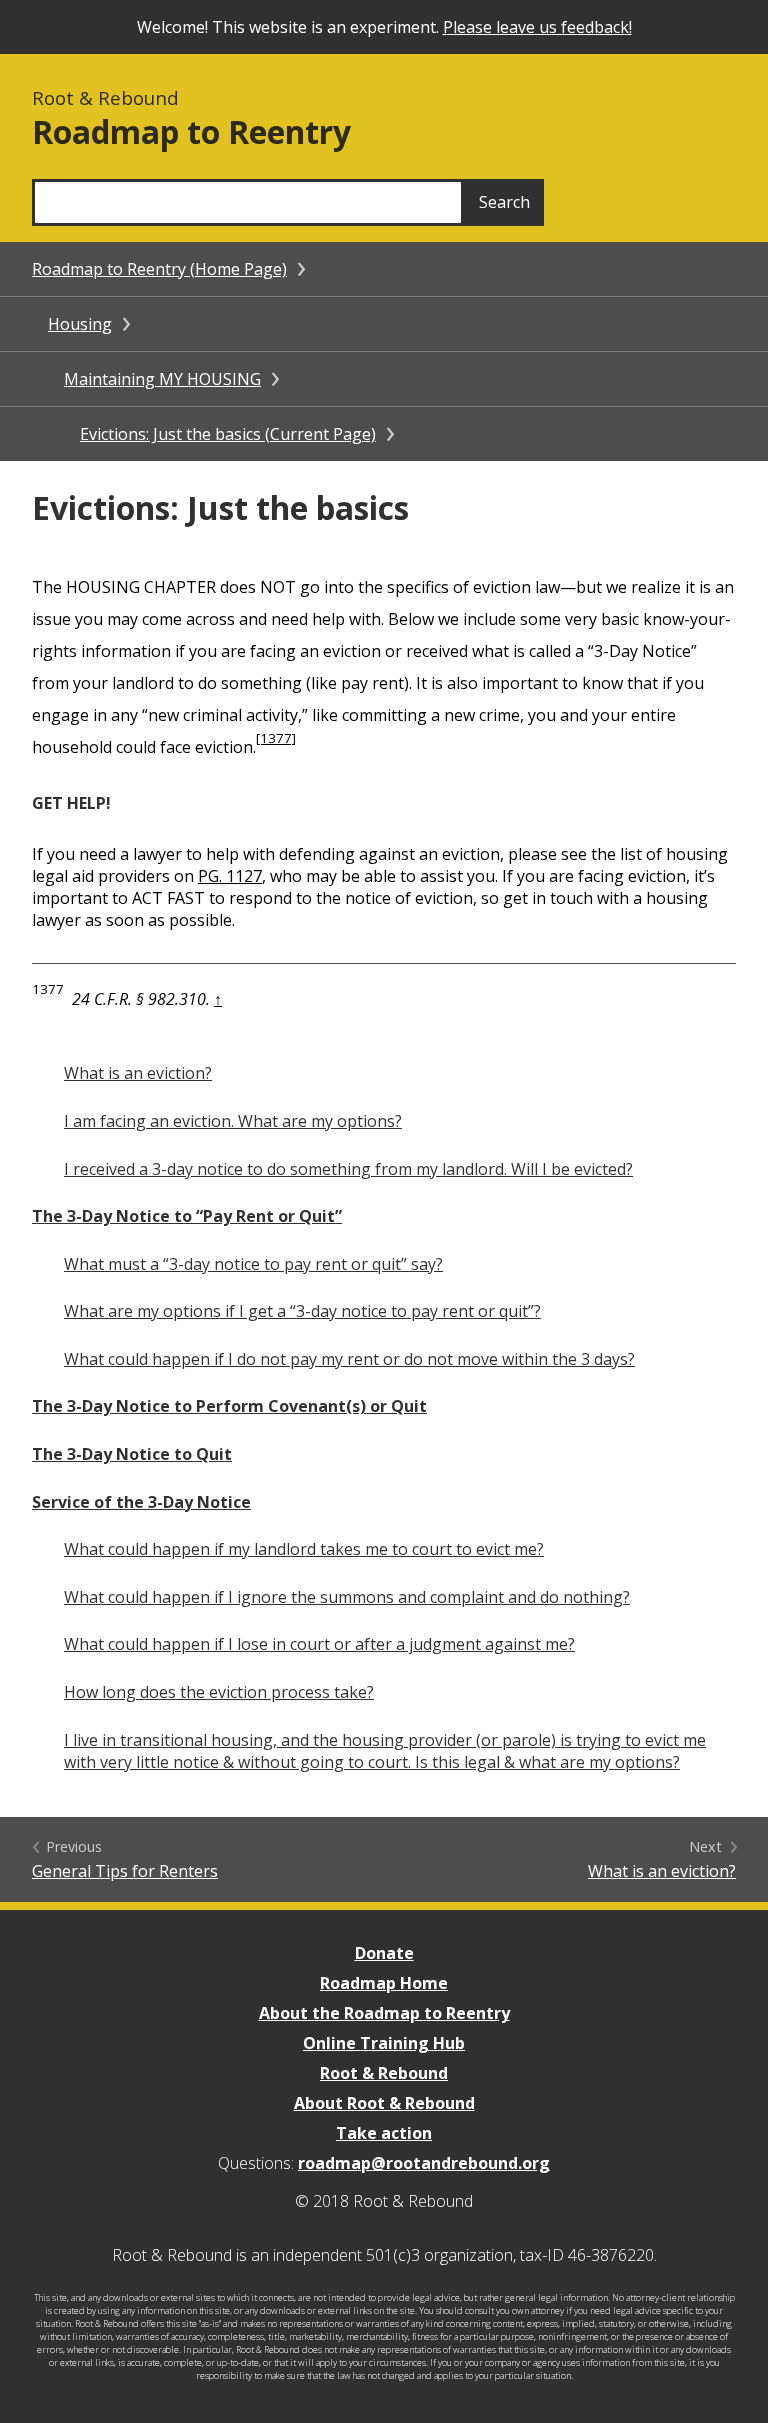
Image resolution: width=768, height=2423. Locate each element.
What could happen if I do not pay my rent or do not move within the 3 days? (349, 1359)
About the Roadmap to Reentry (384, 2013)
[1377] (276, 738)
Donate (384, 1953)
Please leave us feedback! (537, 27)
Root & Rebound (384, 2073)
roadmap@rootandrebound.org (424, 2163)
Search (504, 202)
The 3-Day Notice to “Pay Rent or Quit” (187, 1216)
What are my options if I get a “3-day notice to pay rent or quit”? (302, 1311)
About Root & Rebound (384, 2103)
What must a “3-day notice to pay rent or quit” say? (253, 1264)
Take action (384, 2133)
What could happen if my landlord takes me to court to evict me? (304, 1549)
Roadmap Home (384, 1983)
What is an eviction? (138, 1073)
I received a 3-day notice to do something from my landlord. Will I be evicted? (348, 1169)
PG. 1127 (230, 876)
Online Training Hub (384, 2043)
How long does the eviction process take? (219, 1692)
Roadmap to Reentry (191, 131)
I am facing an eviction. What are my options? (233, 1121)
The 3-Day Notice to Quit (132, 1454)
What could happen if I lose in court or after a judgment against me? (319, 1644)
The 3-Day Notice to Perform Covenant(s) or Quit (229, 1406)
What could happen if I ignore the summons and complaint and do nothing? (347, 1597)
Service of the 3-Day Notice (141, 1502)
